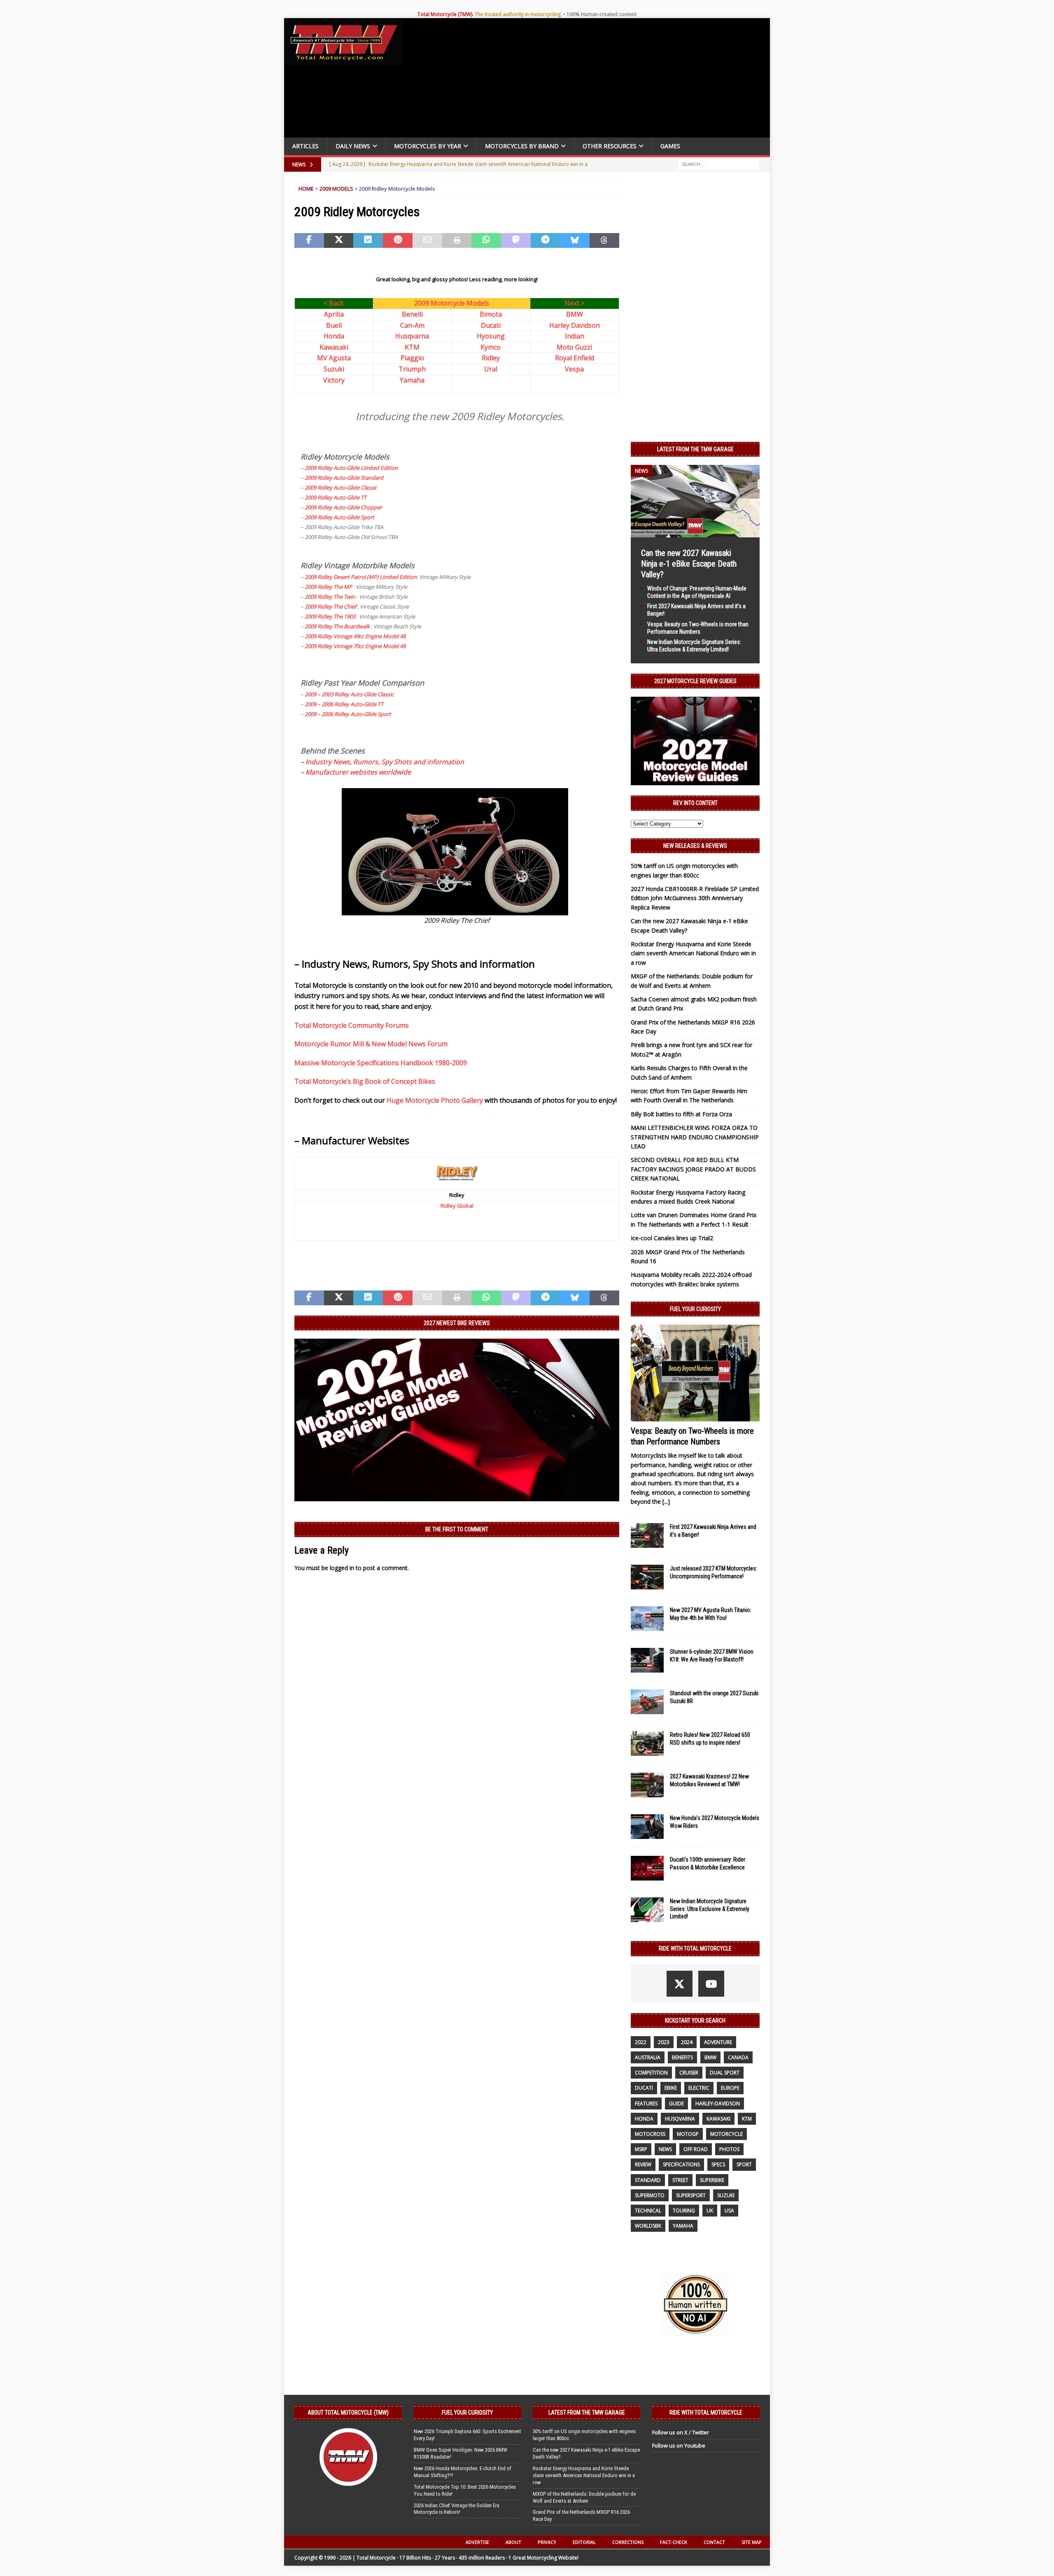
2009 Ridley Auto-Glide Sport (339, 517)
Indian (575, 336)
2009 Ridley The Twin (330, 597)
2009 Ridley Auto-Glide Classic (341, 488)
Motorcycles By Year (428, 146)
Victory (334, 380)
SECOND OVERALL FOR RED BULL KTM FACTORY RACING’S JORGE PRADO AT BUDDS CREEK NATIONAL (693, 1169)
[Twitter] (680, 1984)
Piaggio (412, 358)
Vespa (574, 369)
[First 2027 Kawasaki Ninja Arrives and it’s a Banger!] (647, 1535)
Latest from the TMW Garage (695, 449)
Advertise (477, 2542)
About (513, 2542)
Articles (305, 146)
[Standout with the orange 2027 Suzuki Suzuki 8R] (647, 1702)
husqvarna (680, 2119)
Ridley (491, 358)
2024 (687, 2042)
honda (644, 2119)
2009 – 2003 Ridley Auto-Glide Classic (349, 694)
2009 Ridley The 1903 (330, 616)
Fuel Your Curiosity (695, 1309)
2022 (641, 2042)
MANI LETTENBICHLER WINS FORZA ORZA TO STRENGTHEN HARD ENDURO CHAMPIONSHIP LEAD (695, 1137)
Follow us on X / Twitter (681, 2432)
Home (306, 189)
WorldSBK (648, 2226)
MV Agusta (334, 358)
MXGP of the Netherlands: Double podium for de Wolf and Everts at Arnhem (584, 2497)
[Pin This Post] (398, 240)
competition (651, 2073)
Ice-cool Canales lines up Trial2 (672, 1238)
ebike (671, 2088)
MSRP (641, 2149)
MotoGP (688, 2134)
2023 (664, 2042)
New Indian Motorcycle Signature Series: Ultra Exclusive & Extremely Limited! (710, 1909)
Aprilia (334, 314)
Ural (491, 369)
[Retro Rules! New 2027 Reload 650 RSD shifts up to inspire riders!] (647, 1743)
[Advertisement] (590, 80)
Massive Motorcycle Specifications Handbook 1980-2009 (381, 1063)
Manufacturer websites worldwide (358, 772)
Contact (714, 2542)
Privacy (547, 2542)
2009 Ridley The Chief (330, 607)
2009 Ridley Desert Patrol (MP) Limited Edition (361, 577)
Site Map (752, 2542)
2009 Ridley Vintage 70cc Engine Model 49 (355, 646)
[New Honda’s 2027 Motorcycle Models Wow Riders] (647, 1827)
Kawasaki (334, 347)
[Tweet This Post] (339, 240)
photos (729, 2149)
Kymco (491, 347)
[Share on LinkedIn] (368, 240)
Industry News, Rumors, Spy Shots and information (385, 762)
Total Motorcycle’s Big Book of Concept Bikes (365, 1081)
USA (729, 2211)
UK (710, 2211)
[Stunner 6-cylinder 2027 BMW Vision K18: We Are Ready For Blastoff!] (647, 1660)
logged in (342, 1568)
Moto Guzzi (574, 347)
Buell (334, 325)
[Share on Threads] (604, 240)
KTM (412, 347)
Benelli (412, 314)
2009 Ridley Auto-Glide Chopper (343, 507)
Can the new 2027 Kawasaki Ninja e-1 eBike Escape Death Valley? (689, 564)
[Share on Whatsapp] (486, 240)
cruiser (689, 2073)
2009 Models (336, 189)
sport (744, 2164)
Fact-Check (674, 2542)
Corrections (628, 2542)
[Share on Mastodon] (516, 240)
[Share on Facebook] (309, 240)
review (643, 2164)
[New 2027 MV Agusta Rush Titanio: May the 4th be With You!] (647, 1619)
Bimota (491, 314)
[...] (666, 1501)
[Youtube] (711, 1984)
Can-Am (412, 325)
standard (648, 2180)
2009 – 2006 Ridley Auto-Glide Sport (348, 714)
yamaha (683, 2226)
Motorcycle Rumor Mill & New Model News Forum (371, 1044)
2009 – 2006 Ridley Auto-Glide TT (344, 704)
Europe (730, 2088)
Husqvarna (412, 336)
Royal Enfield (575, 358)
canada (738, 2057)
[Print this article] (457, 240)
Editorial (584, 2542)
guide (676, 2103)
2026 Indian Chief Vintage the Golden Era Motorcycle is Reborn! (457, 2509)
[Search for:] (718, 164)
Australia (648, 2057)
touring (684, 2211)
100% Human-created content (602, 14)
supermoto (650, 2195)
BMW (575, 314)
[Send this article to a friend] (427, 240)
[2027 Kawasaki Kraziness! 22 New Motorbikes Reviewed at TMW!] (647, 1785)
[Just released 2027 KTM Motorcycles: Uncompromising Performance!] (647, 1577)
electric (699, 2088)
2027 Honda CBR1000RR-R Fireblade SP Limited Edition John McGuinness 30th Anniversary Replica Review (695, 898)
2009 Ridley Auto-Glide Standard (344, 478)
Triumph (412, 369)
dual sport (725, 2073)
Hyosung (491, 336)
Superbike (712, 2180)
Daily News (353, 146)
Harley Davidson (575, 325)
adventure (718, 2042)
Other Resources (610, 146)
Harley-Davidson (718, 2103)
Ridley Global (457, 1206)
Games (670, 146)
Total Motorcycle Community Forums (352, 1025)
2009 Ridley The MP (328, 587)
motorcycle (726, 2134)
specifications (681, 2164)
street (680, 2180)
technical (648, 2211)
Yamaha (412, 380)
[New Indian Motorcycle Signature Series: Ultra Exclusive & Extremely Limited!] (647, 1910)
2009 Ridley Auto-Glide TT (336, 497)
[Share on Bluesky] (575, 240)
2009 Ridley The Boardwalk (337, 626)
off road (696, 2149)
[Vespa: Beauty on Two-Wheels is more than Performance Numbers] (695, 1373)
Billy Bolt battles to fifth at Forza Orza (681, 1114)
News (665, 2149)
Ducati (491, 325)
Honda (334, 336)
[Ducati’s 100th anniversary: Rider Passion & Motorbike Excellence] (647, 1868)
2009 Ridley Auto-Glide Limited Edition (351, 468)
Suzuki (334, 369)
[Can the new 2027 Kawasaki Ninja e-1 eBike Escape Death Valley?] (695, 532)
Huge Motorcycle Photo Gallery (435, 1100)
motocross (650, 2134)
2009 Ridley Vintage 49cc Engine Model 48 (355, 636)
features (646, 2103)
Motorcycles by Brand (522, 146)
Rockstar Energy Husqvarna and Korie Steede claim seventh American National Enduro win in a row (693, 953)
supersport (691, 2195)
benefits (682, 2057)
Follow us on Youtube (679, 2445)
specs (718, 2164)
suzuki (726, 2195)
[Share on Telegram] (546, 240)
